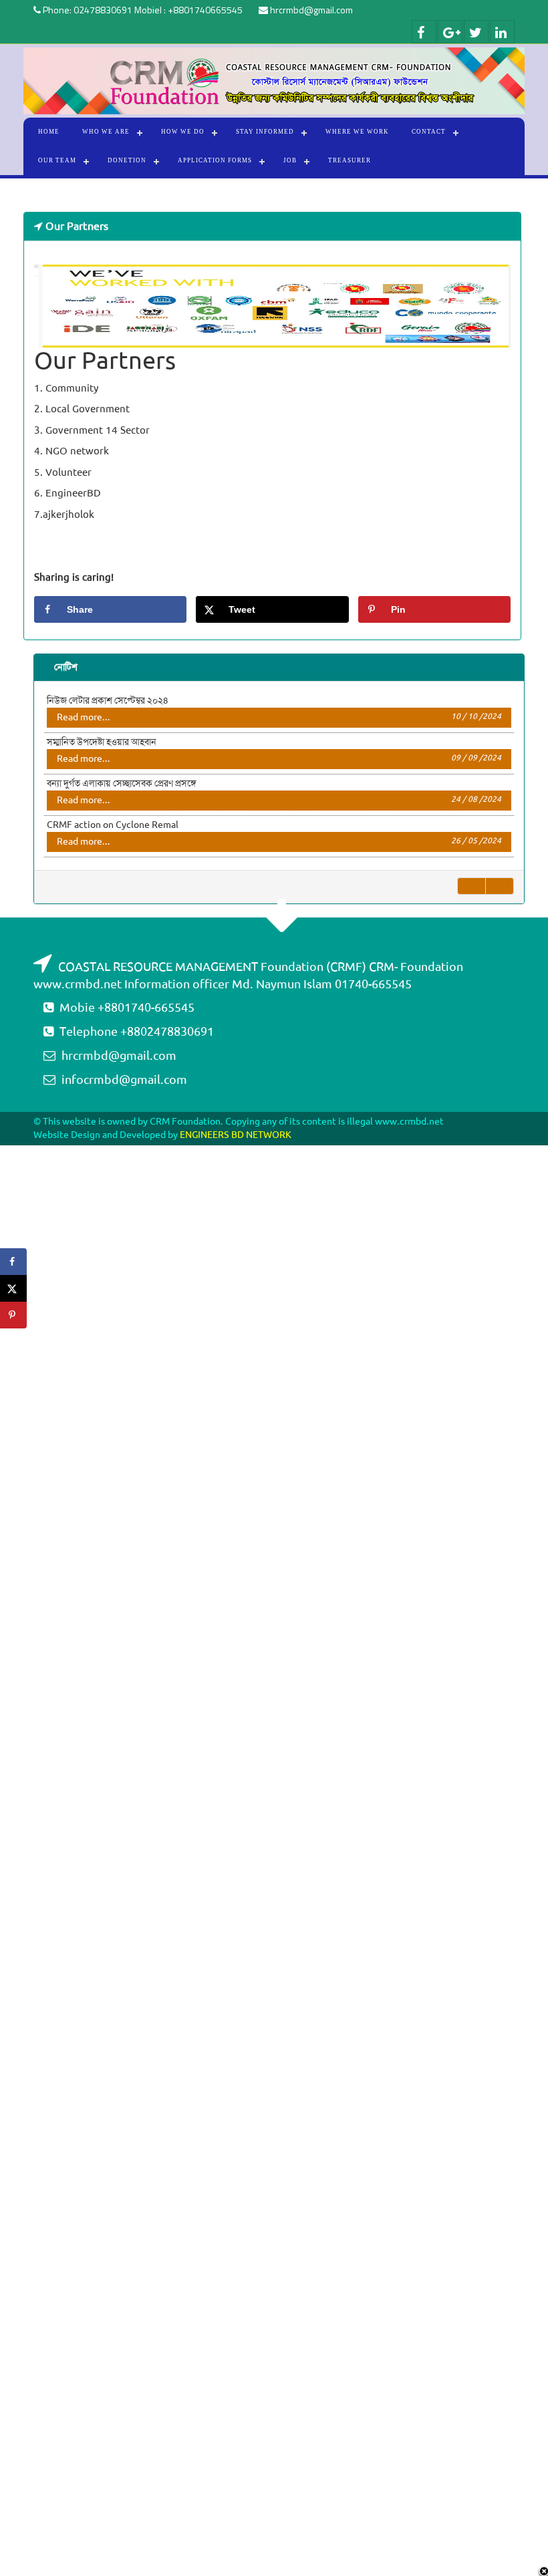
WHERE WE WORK (357, 132)
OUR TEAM (57, 160)
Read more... (279, 717)
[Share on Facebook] (13, 1262)
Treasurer (350, 160)
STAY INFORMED (265, 132)
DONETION (127, 160)
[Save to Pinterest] (13, 1315)
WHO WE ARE (106, 132)
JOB (290, 160)
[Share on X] (13, 1288)
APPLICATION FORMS (215, 160)
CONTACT (429, 132)
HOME (49, 132)
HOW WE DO (183, 132)
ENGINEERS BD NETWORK (236, 1135)
